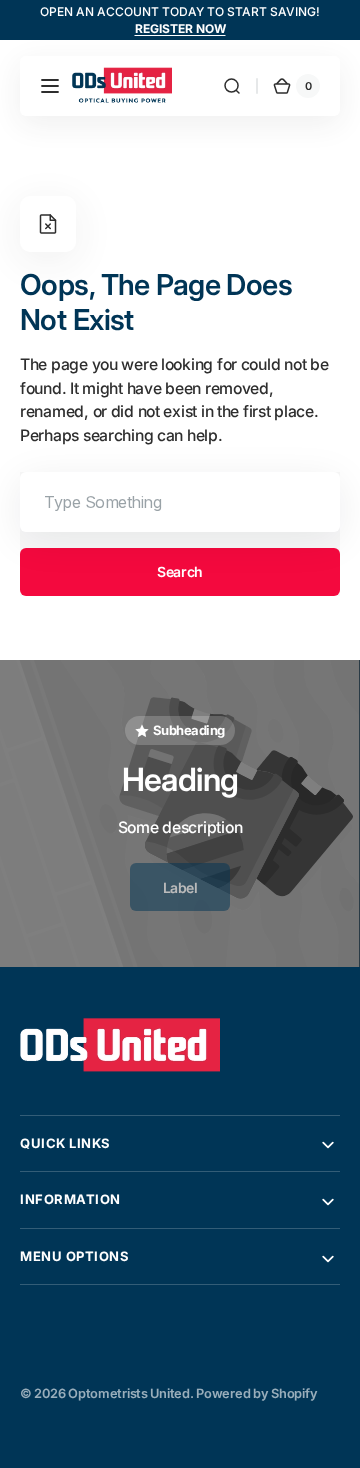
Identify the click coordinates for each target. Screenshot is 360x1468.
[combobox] (180, 502)
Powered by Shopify (256, 1393)
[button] (50, 86)
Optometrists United (129, 1393)
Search (179, 571)
